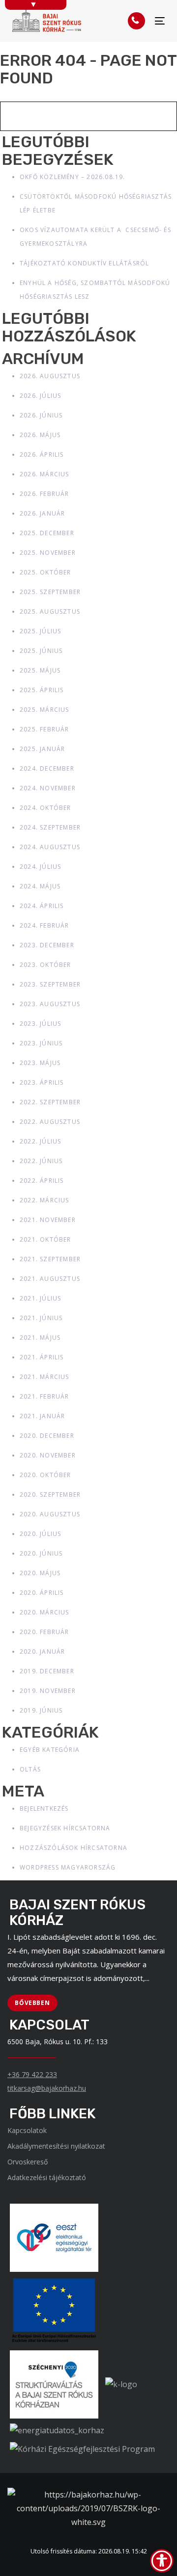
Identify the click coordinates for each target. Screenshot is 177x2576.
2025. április (42, 690)
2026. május (40, 435)
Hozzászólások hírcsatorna (74, 1848)
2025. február (44, 729)
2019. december (47, 1671)
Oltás (30, 1769)
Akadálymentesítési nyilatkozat (56, 2146)
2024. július (40, 867)
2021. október (45, 1239)
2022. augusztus (50, 1122)
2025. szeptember (50, 592)
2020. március (44, 1612)
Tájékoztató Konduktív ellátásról (84, 263)
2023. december (47, 945)
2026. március (44, 474)
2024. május (40, 886)
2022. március (44, 1200)
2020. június (41, 1553)
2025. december (47, 533)
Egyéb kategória (50, 1750)
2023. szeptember (50, 984)
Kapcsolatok (27, 2130)
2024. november (48, 788)
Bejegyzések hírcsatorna (65, 1828)
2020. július (40, 1534)
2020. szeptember (50, 1495)
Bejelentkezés (44, 1808)
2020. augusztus (50, 1514)
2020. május (40, 1573)
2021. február (44, 1396)
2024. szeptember (50, 827)
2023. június (41, 1043)
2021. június (41, 1318)
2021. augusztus (50, 1279)
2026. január (42, 513)
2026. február (44, 494)
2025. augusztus (50, 611)
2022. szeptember (50, 1102)
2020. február (44, 1632)
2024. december (47, 768)
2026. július (40, 396)
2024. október (45, 808)
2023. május (40, 1063)
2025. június (41, 651)
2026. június (41, 415)
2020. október (45, 1475)
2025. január (42, 749)
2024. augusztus (50, 847)
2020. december (47, 1436)
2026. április (42, 455)
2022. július (40, 1141)
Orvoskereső (28, 2162)
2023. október (45, 965)
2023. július (40, 1024)
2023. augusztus (50, 1004)
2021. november (48, 1220)
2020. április (42, 1593)
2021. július (40, 1298)
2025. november (48, 553)
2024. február (44, 925)
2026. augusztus (50, 376)
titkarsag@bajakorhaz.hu (47, 2088)
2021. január (42, 1416)
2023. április (42, 1082)
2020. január (42, 1652)
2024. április (42, 906)
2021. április (42, 1357)
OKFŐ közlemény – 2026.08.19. (73, 177)
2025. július (40, 631)
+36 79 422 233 (32, 2074)
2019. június (41, 1710)
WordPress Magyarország (68, 1867)
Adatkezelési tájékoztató (47, 2177)
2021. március (44, 1377)
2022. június (41, 1161)
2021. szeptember (50, 1259)
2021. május (40, 1338)
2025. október (45, 572)
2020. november (48, 1455)
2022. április (42, 1181)
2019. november (48, 1691)
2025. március (44, 710)
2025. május (40, 670)
